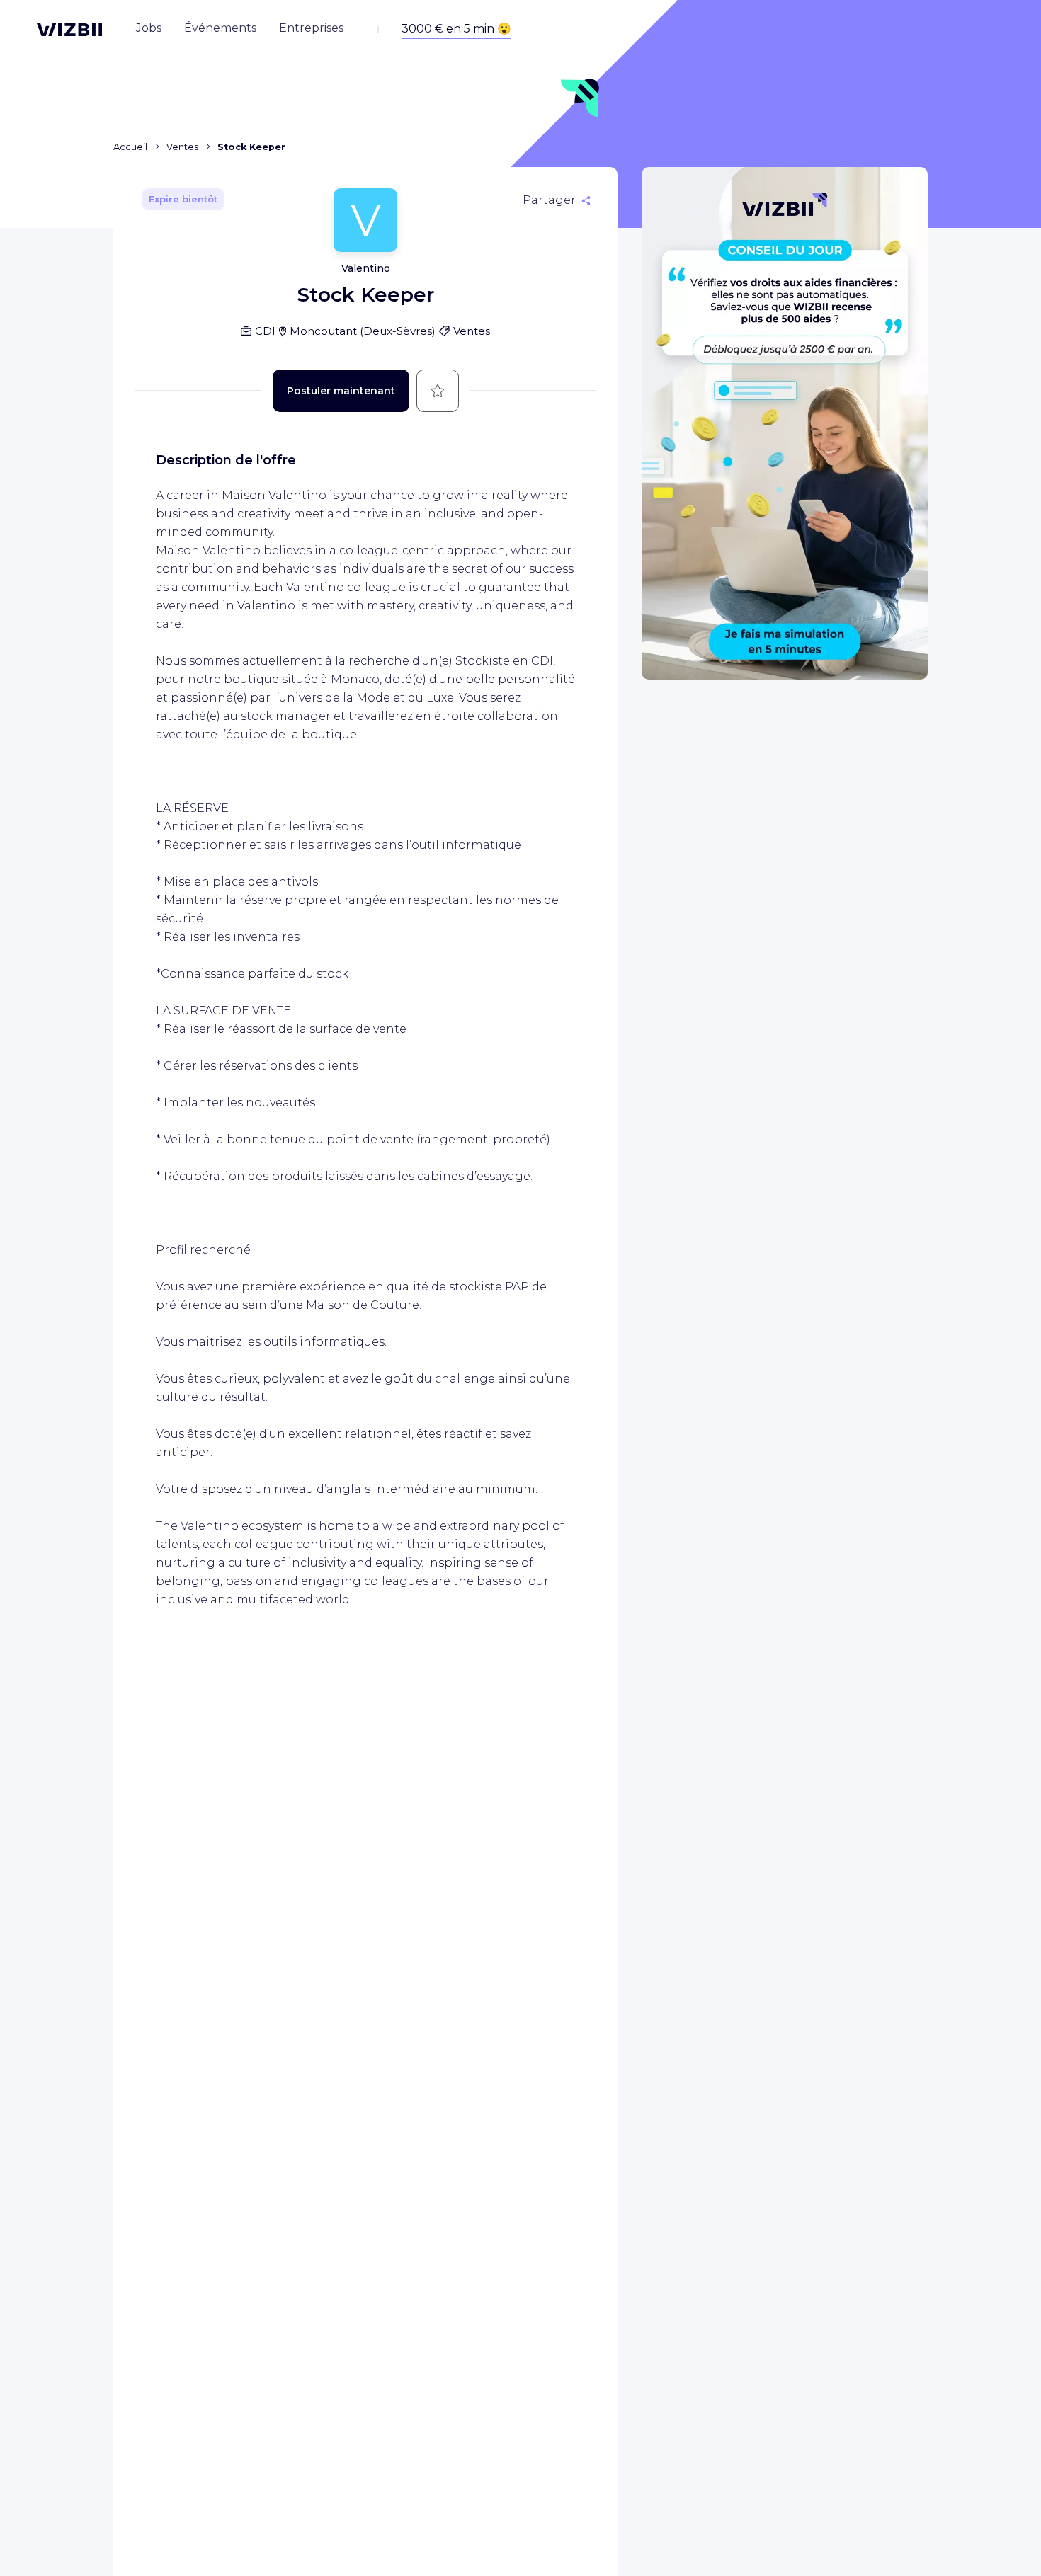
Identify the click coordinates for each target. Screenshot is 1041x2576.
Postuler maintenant (341, 391)
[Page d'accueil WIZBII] (69, 30)
